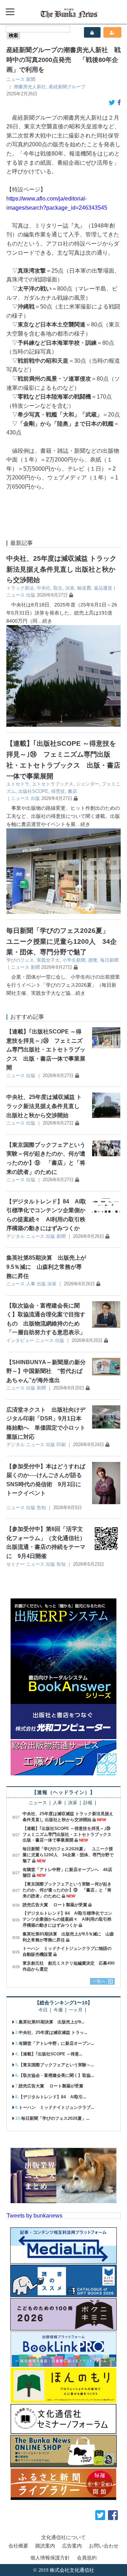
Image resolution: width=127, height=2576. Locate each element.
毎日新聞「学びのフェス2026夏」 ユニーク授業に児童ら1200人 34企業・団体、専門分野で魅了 (62, 941)
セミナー (16, 1564)
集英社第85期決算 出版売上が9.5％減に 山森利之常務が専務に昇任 (46, 1267)
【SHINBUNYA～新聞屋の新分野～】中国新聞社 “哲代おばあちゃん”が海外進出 (46, 1371)
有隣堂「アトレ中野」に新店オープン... (56, 2043)
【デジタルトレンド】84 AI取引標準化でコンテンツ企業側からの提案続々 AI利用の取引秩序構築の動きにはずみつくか (67, 1919)
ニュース (16, 79)
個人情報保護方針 (50, 2558)
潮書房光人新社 (30, 87)
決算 (70, 588)
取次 (58, 588)
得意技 (58, 791)
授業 (93, 960)
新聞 (31, 79)
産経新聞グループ (67, 87)
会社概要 (18, 2546)
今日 (43, 2010)
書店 (72, 791)
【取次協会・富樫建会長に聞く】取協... (56, 2075)
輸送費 (84, 588)
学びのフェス (20, 960)
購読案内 (45, 2546)
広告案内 (72, 2546)
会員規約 (87, 2558)
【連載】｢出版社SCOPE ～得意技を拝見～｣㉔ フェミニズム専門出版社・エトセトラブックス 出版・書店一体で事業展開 (46, 1050)
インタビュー (20, 1340)
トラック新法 (20, 588)
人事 (31, 1284)
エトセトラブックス (53, 784)
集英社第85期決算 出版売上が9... (52, 2022)
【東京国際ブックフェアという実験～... (56, 2065)
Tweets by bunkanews (35, 2216)
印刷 (61, 1445)
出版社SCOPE (33, 791)
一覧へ (99, 1981)
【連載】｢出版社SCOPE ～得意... (50, 2054)
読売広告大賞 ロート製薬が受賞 (55, 1905)
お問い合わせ (104, 2546)
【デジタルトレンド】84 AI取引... (52, 2097)
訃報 (88, 1803)
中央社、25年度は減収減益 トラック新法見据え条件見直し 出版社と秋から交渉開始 (61, 569)
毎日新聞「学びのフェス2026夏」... (55, 2118)
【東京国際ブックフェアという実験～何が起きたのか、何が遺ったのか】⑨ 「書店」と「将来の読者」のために (67, 1890)
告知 (41, 1508)
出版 (31, 595)
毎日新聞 (109, 960)
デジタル (16, 1236)
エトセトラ (18, 784)
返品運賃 (103, 588)
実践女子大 (48, 960)
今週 (58, 2010)
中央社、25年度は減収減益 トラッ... (53, 2033)
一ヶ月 (76, 2010)
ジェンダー (88, 784)
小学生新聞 (74, 960)
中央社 (44, 588)
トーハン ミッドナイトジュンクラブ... (56, 2107)
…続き (45, 621)
